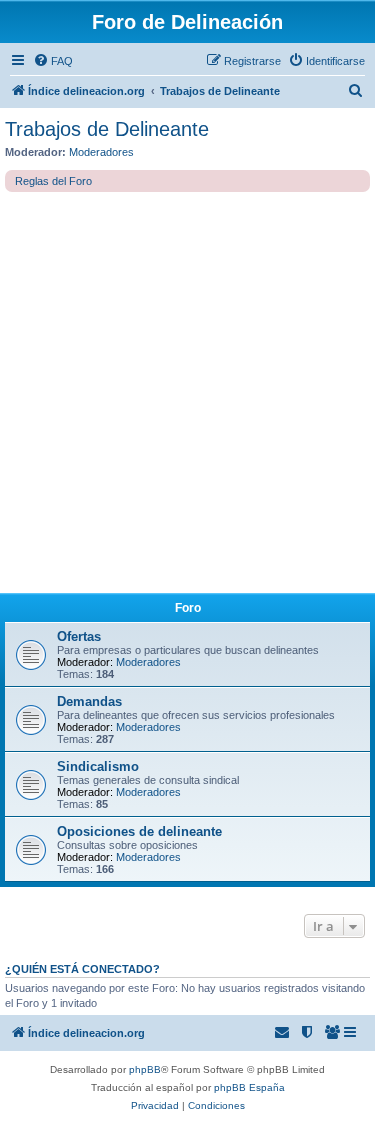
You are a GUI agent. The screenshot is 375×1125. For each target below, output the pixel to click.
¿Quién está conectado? (82, 969)
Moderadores (101, 152)
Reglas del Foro (53, 181)
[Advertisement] (187, 389)
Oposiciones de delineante (139, 831)
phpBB (145, 1069)
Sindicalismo (98, 766)
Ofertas (79, 636)
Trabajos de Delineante (107, 129)
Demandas (89, 701)
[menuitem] (53, 61)
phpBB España (249, 1087)
